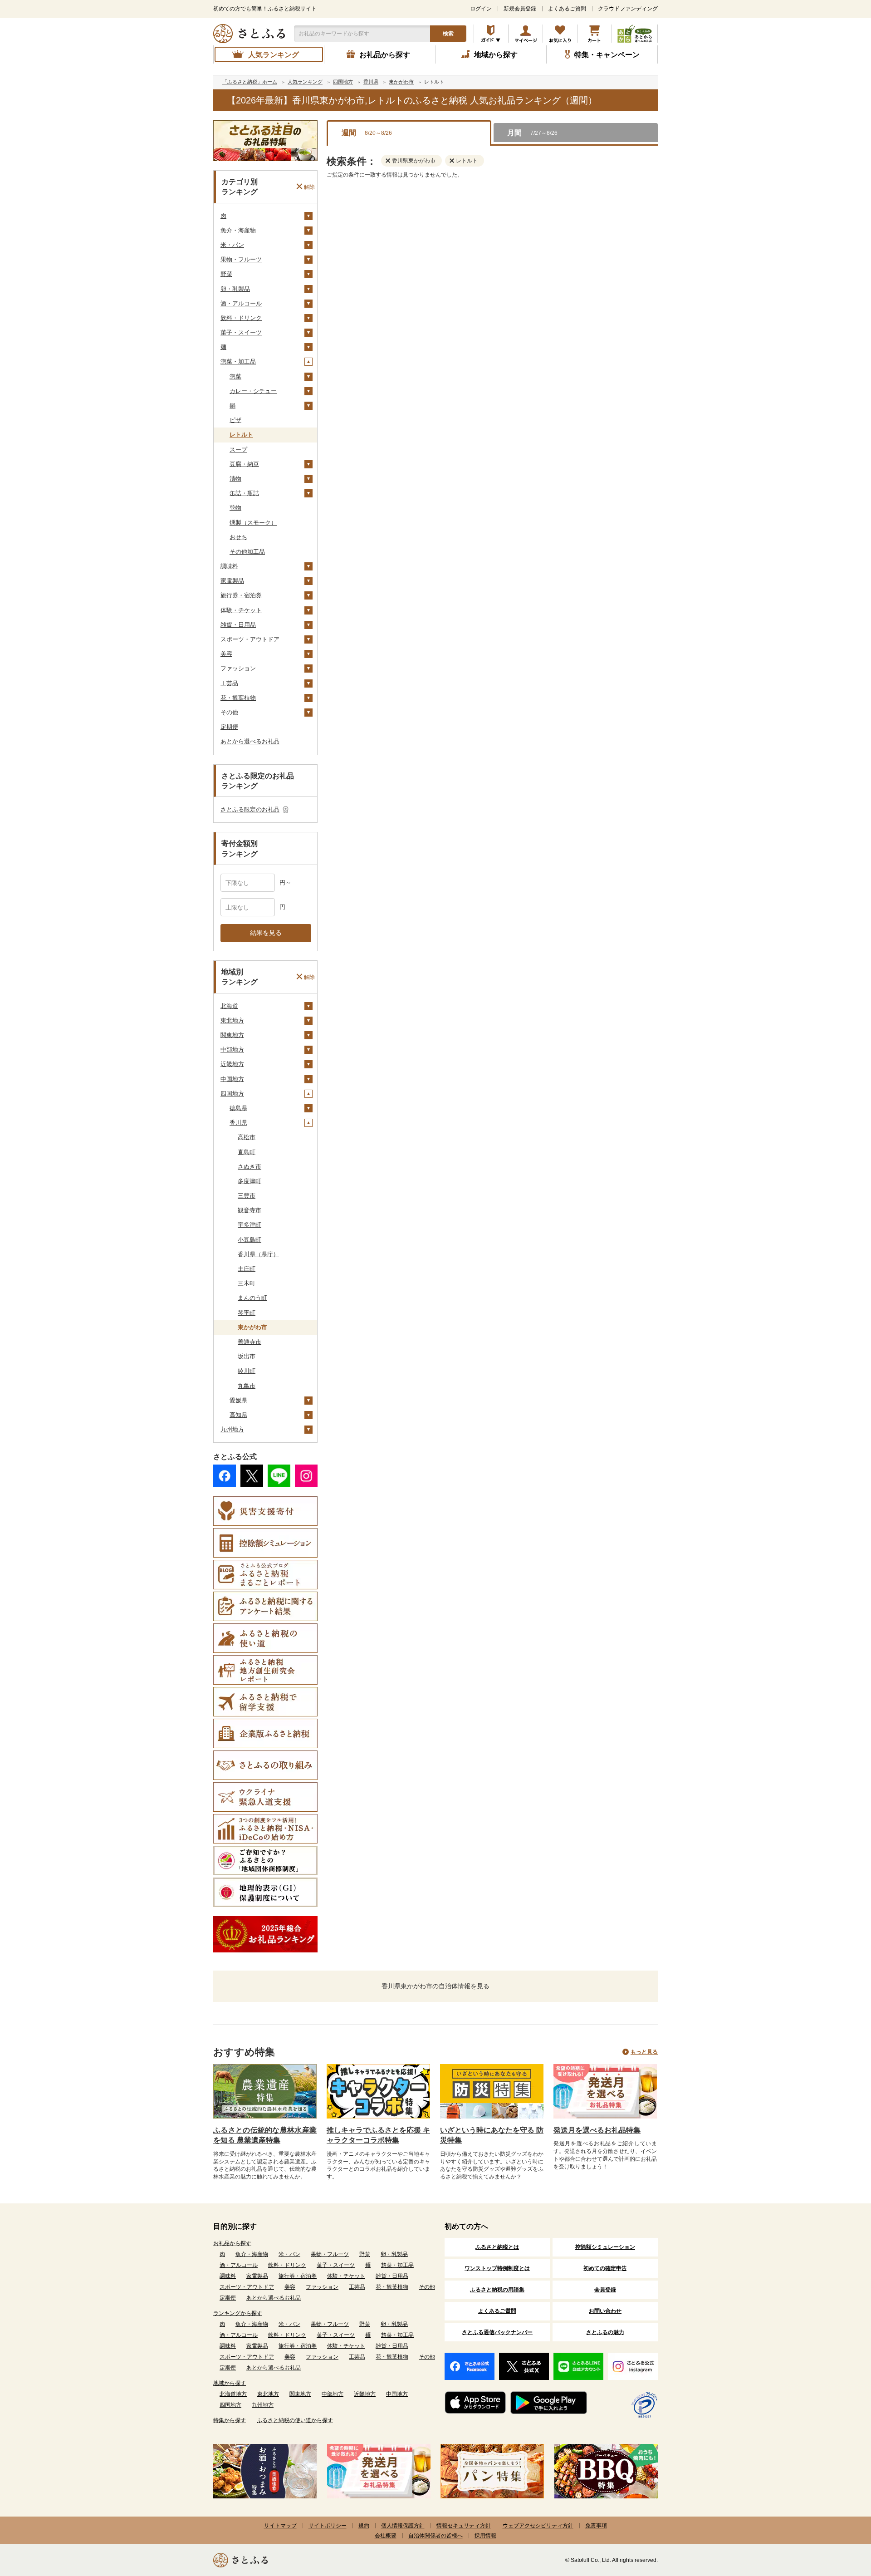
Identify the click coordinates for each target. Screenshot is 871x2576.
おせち (238, 537)
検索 (448, 34)
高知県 (238, 1415)
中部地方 (232, 1050)
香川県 (238, 1123)
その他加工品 (247, 552)
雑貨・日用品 (238, 625)
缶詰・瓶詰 (244, 493)
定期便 (229, 727)
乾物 (235, 508)
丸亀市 (247, 1386)
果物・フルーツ (241, 259)
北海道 (229, 1006)
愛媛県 (238, 1400)
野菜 (226, 274)
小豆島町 (250, 1240)
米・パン (232, 245)
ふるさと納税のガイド (491, 34)
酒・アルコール (241, 303)
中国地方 (232, 1079)
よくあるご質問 (567, 9)
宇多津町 (250, 1225)
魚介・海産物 (238, 230)
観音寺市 (250, 1210)
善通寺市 (250, 1342)
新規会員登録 (520, 9)
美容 (226, 654)
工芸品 (229, 683)
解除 (309, 187)
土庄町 (247, 1269)
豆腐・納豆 (244, 464)
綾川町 (247, 1371)
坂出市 (247, 1356)
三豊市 (247, 1196)
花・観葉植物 (238, 698)
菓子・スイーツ (241, 332)
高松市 (247, 1137)
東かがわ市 (252, 1327)
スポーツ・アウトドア (250, 639)
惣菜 (235, 376)
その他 (229, 712)
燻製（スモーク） (253, 523)
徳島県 (238, 1108)
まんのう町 (252, 1298)
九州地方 (232, 1429)
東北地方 (232, 1020)
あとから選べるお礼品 (250, 741)
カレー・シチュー (253, 391)
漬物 (235, 479)
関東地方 (232, 1035)
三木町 (247, 1283)
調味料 (229, 566)
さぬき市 (250, 1167)
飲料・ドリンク (241, 318)
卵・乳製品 (235, 289)
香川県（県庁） (258, 1254)
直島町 (247, 1152)
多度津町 (250, 1181)
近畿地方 (232, 1064)
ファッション (238, 668)
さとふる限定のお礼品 (250, 809)
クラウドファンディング (628, 9)
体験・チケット (241, 610)
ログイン (481, 9)
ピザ (235, 420)
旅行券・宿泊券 (241, 595)
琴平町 (247, 1313)
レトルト (241, 435)
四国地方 (232, 1094)
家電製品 (232, 581)
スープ (238, 450)
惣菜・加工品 (238, 361)
